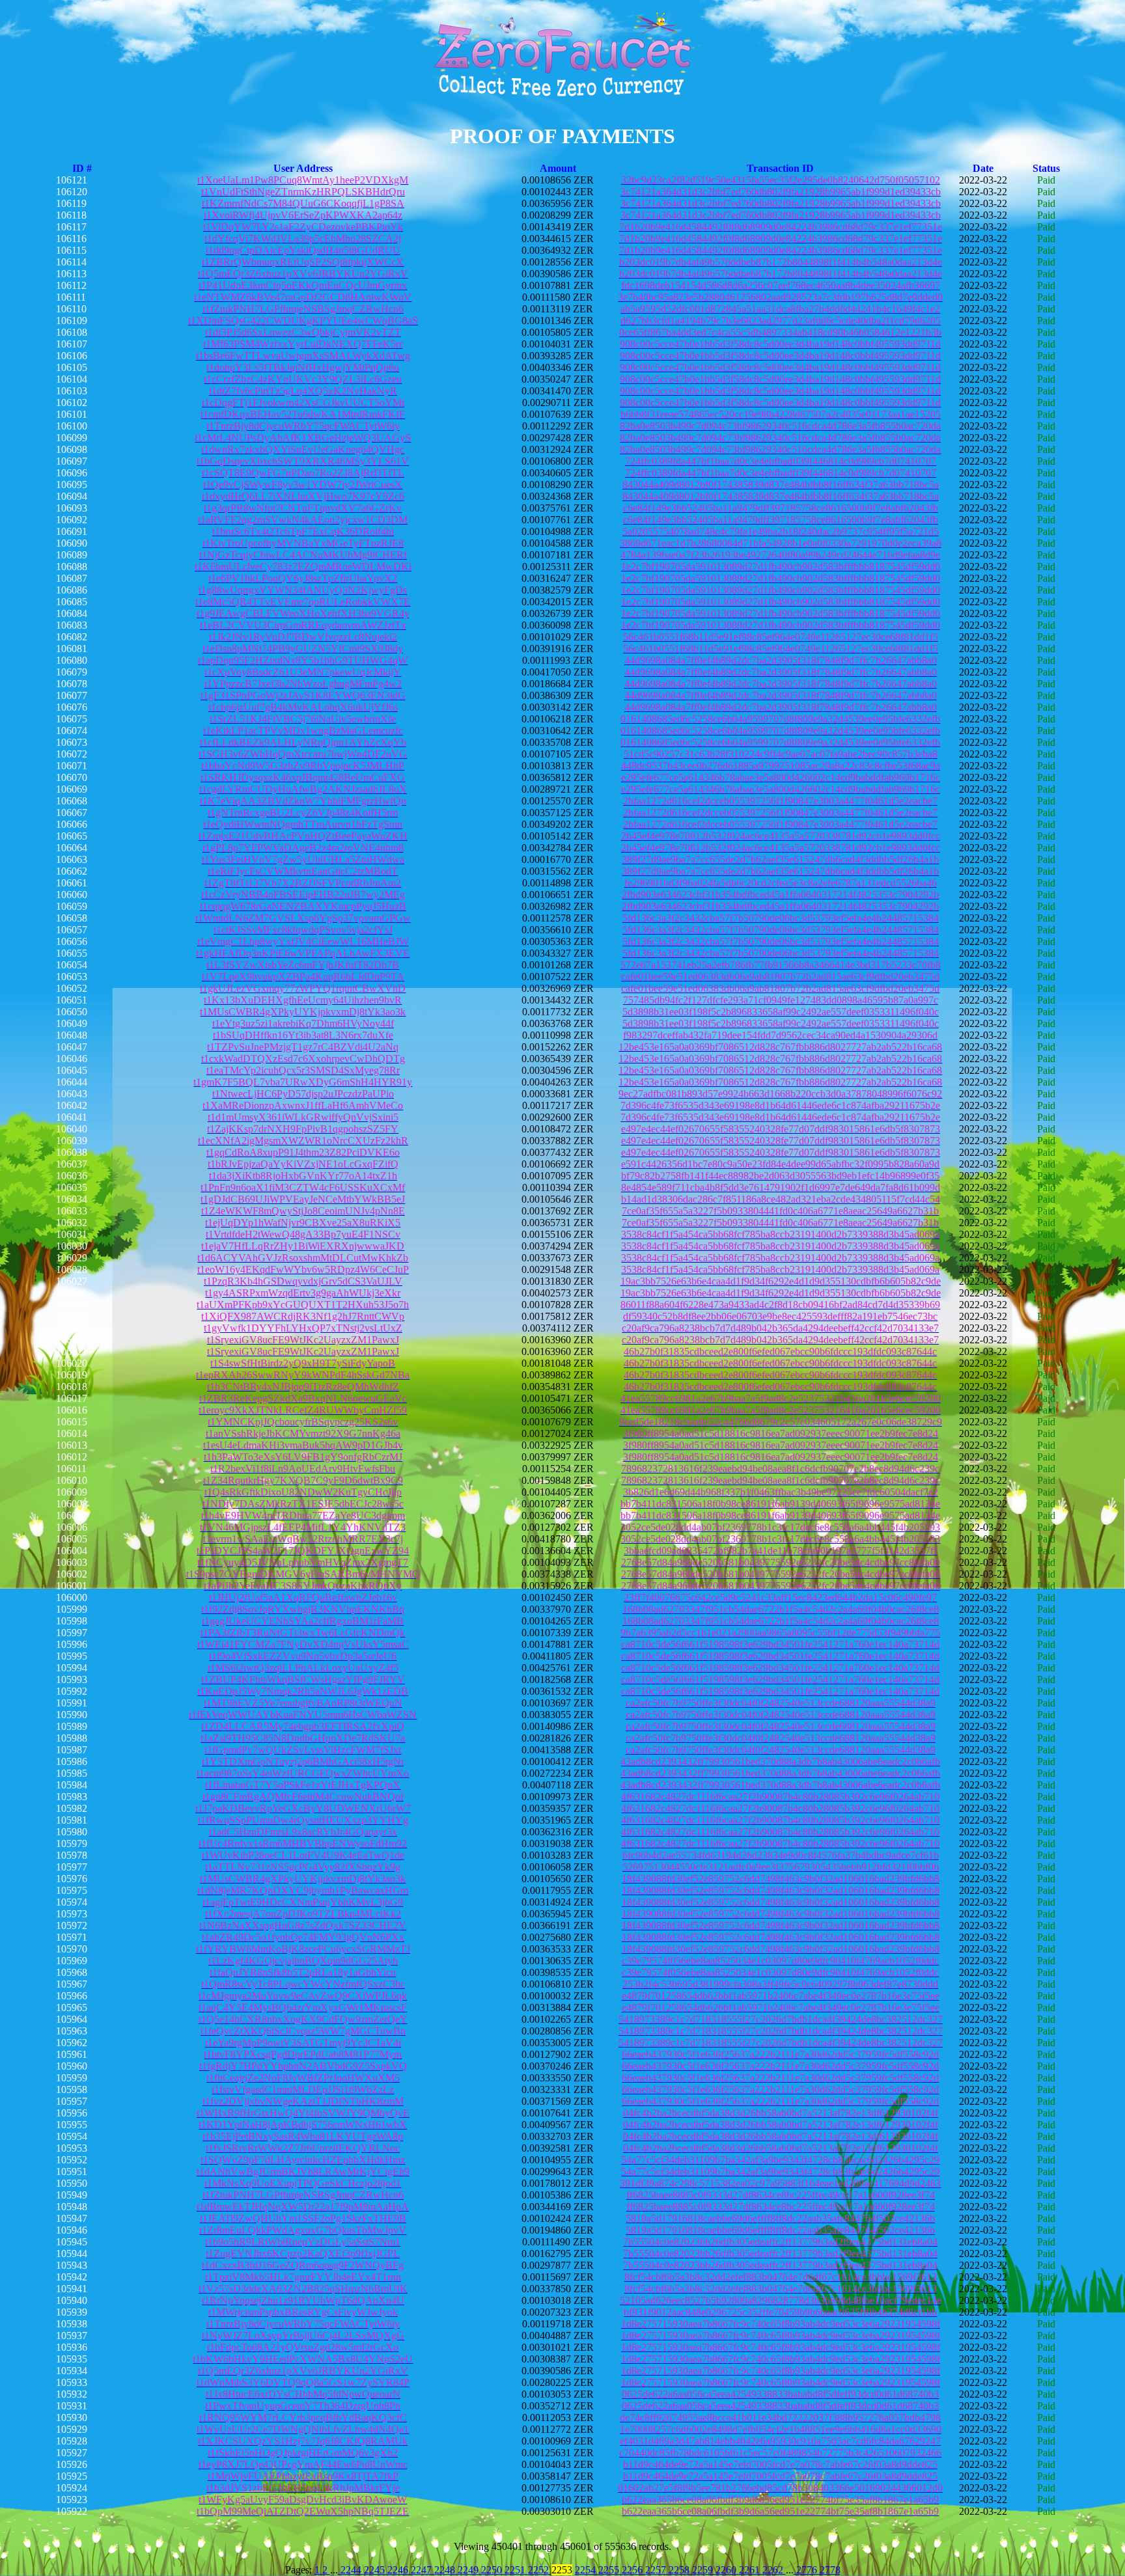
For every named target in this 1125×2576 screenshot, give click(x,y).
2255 (610, 2570)
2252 (540, 2570)
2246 (399, 2570)
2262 (774, 2570)
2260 (727, 2570)
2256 (633, 2570)
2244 (351, 2570)
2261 (751, 2570)
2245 (376, 2570)
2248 (446, 2570)
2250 (493, 2570)
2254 (587, 2570)
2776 (807, 2570)
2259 (704, 2570)
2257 (657, 2570)
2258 (680, 2570)
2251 (516, 2570)
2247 (423, 2570)
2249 (469, 2570)
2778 (830, 2570)
